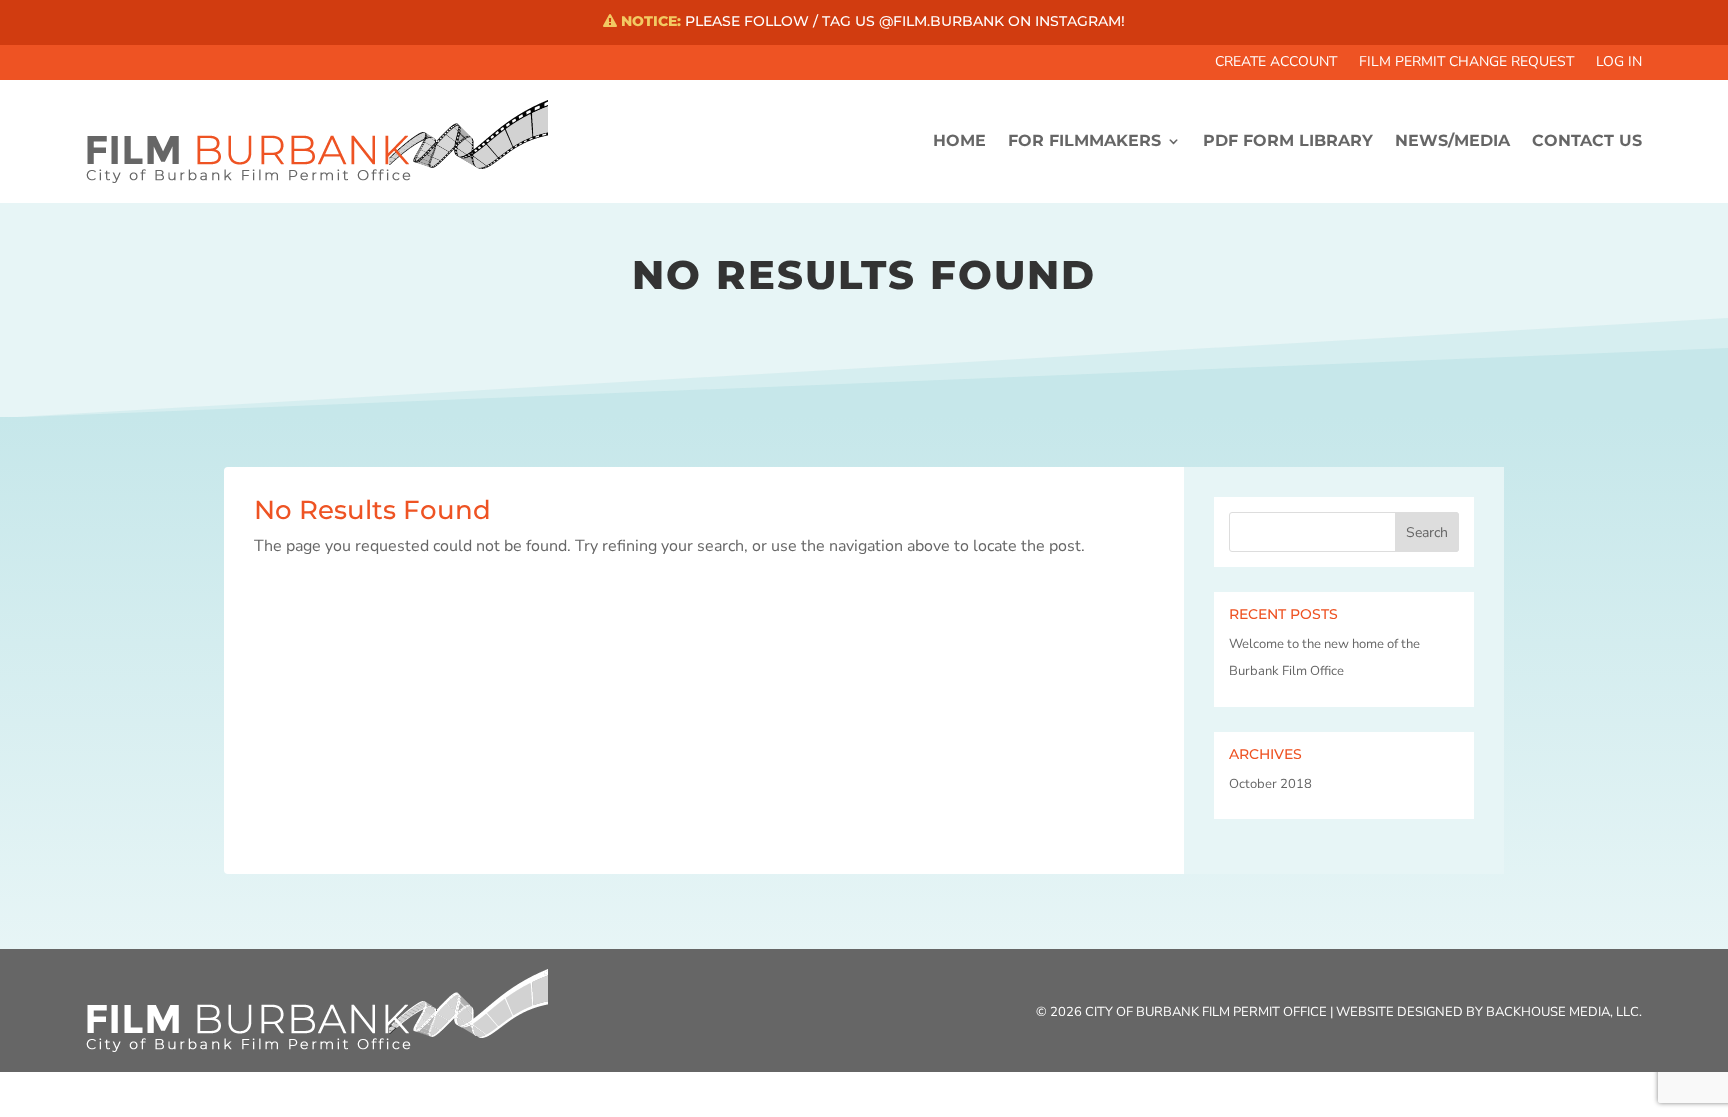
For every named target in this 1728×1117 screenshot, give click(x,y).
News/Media (1452, 140)
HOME (959, 140)
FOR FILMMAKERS (1084, 140)
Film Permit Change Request (1466, 63)
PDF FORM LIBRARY (1288, 140)
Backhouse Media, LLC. (1564, 1012)
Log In (1619, 63)
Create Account (1276, 63)
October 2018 (1270, 784)
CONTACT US (1587, 140)
